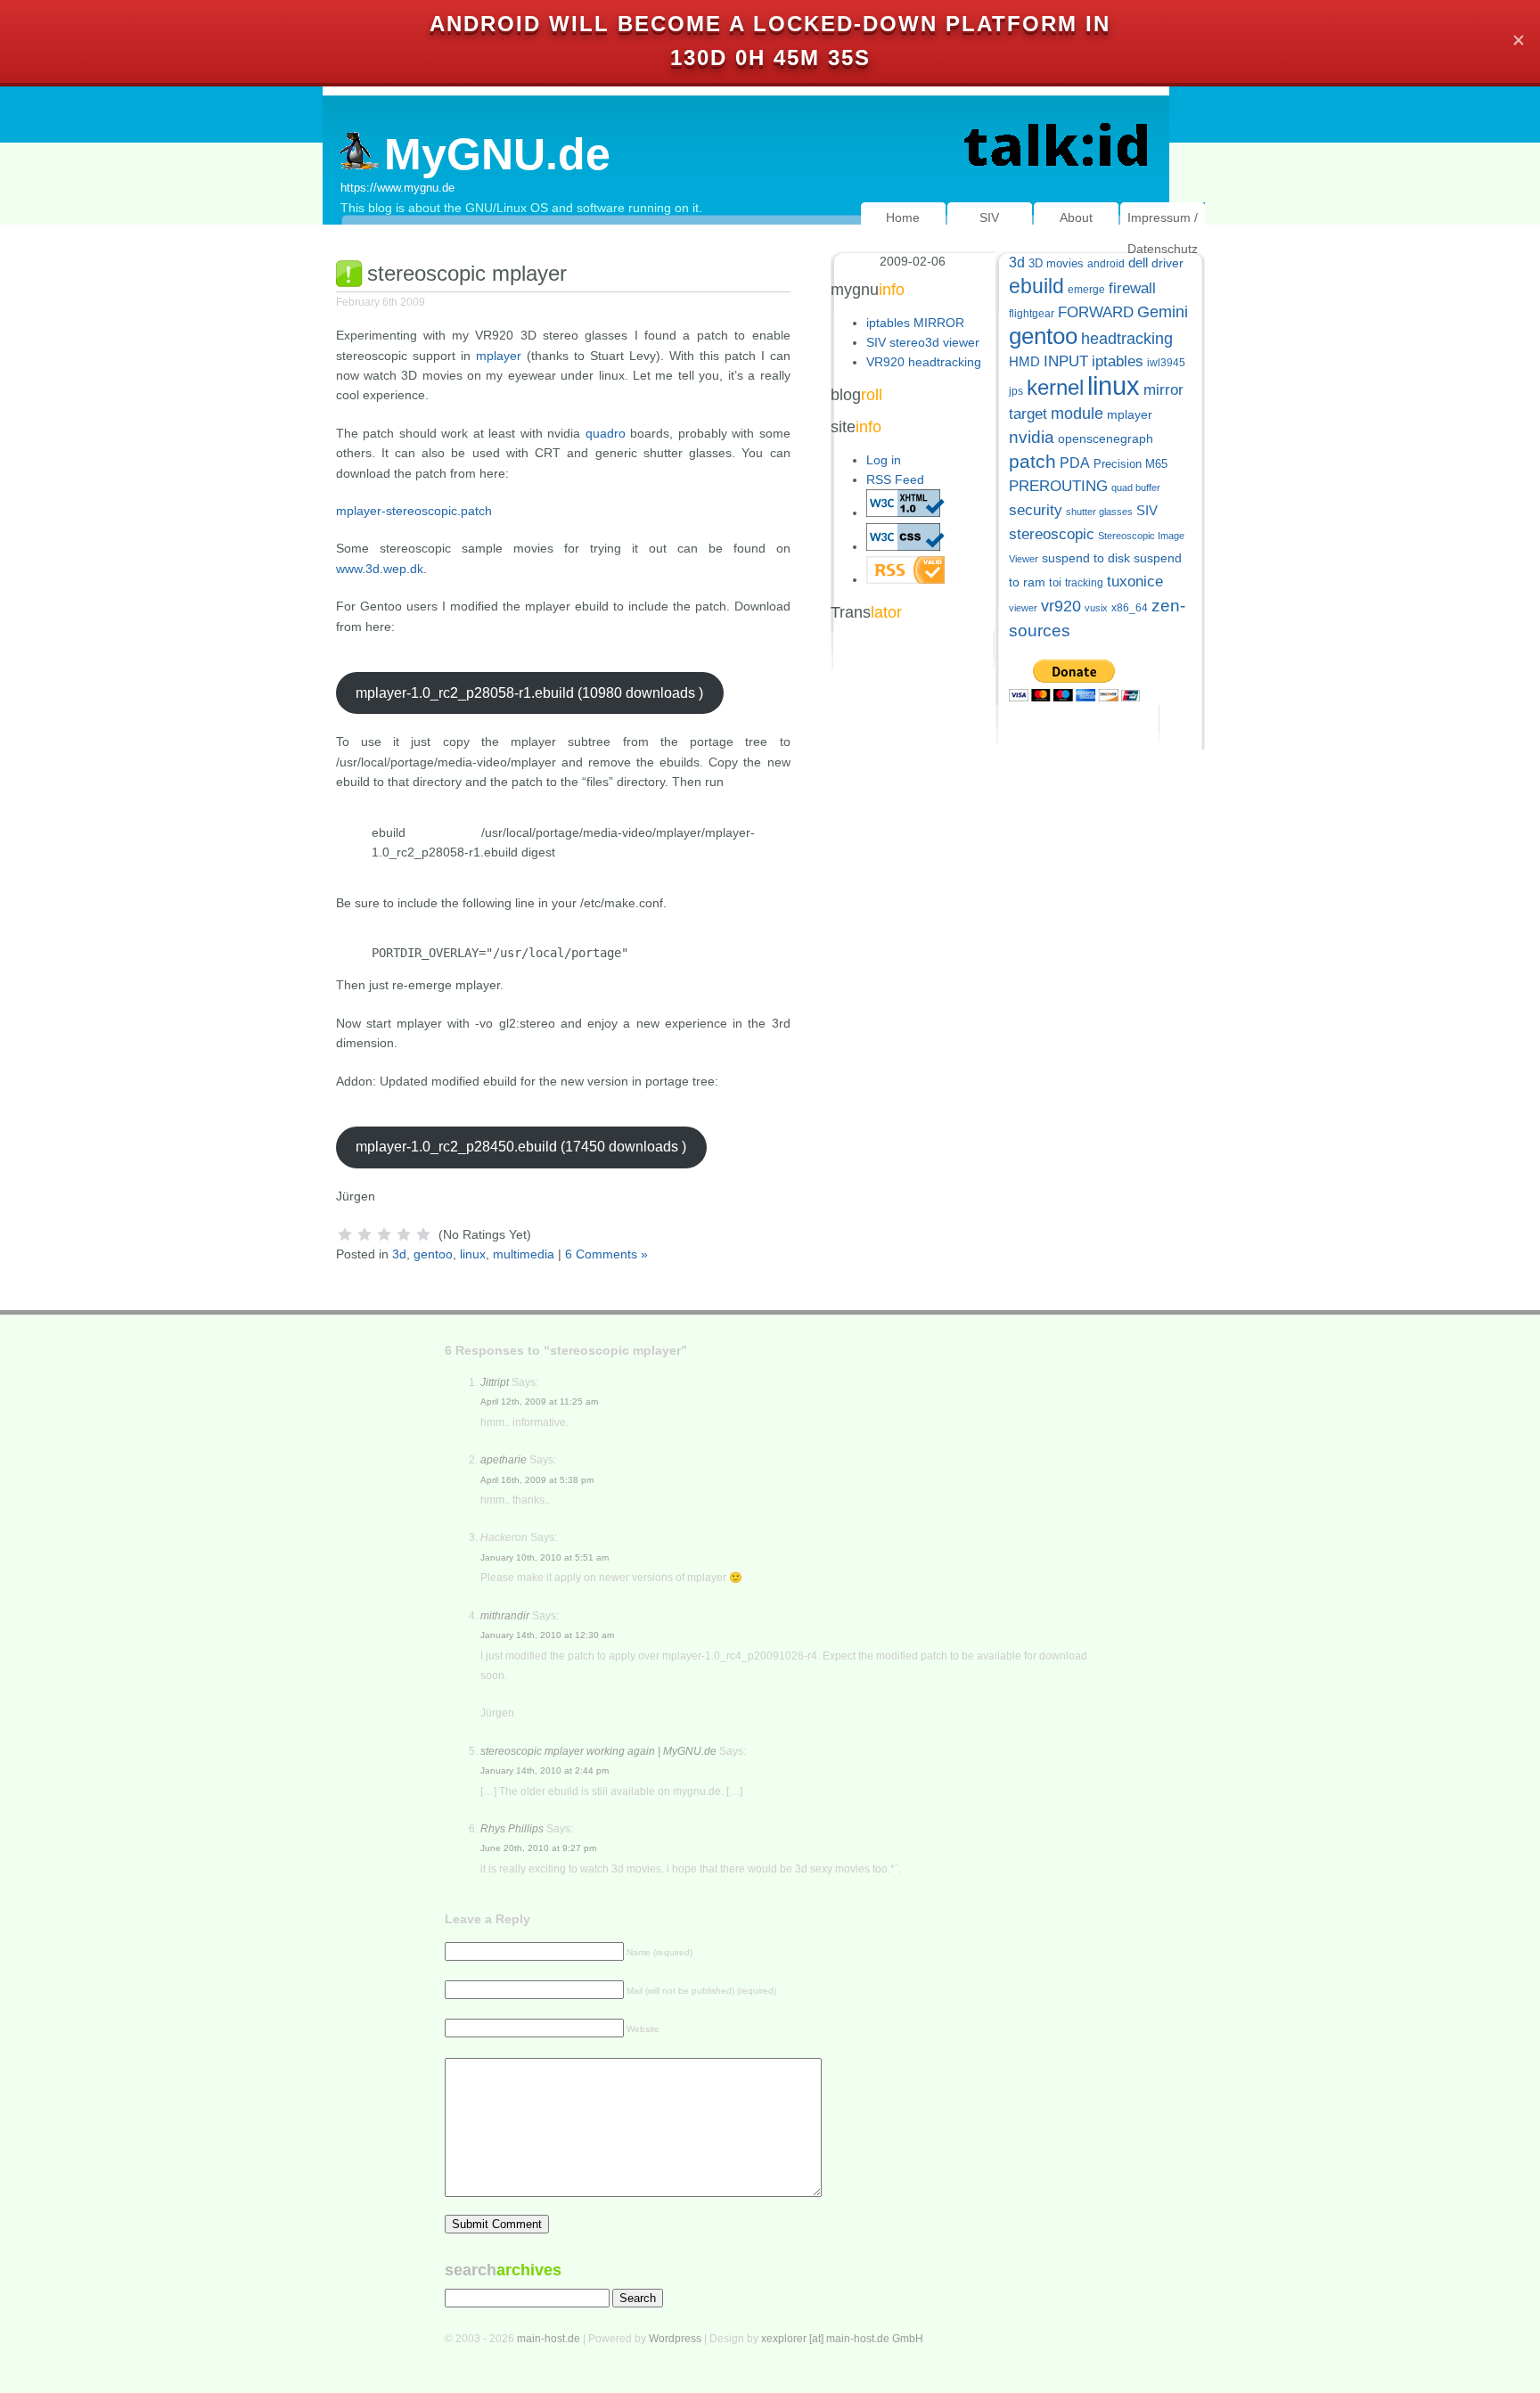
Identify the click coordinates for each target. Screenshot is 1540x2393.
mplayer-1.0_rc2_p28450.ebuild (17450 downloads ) (521, 1147)
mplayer (499, 356)
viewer (1023, 608)
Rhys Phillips (512, 1829)
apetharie (504, 1460)
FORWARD (1096, 312)
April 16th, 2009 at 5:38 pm (537, 1480)
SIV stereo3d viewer (923, 342)
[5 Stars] (423, 1234)
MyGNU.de (497, 154)
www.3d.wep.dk (380, 569)
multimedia (524, 1254)
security (1036, 510)
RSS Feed (895, 479)
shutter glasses (1099, 512)
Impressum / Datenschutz (1163, 233)
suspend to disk (1086, 558)
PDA (1075, 463)
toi (1055, 582)
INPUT (1066, 361)
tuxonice (1135, 582)
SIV (989, 217)
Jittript (495, 1382)
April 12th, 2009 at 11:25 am (539, 1401)
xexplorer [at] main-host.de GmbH (842, 2339)
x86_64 (1130, 608)
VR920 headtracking (924, 362)
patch (1032, 461)
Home (903, 217)
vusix (1096, 608)
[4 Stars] (404, 1234)
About (1076, 217)
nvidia (1032, 437)
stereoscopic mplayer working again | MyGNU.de (598, 1751)
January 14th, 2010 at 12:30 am (547, 1635)
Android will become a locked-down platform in (770, 24)
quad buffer (1136, 488)
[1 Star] (345, 1234)
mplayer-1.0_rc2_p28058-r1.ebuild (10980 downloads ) (529, 693)
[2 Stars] (365, 1234)
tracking (1084, 583)
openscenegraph (1106, 439)
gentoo (433, 1254)
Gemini (1163, 312)
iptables (1118, 361)
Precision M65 (1130, 464)
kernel (1055, 387)
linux (473, 1254)
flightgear (1032, 314)
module (1077, 414)
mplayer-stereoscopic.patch (414, 511)
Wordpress (675, 2339)
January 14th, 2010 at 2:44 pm (545, 1770)
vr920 (1061, 606)
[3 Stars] (384, 1234)
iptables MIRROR (915, 323)
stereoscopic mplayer (467, 273)
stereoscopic (1052, 534)
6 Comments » (606, 1254)
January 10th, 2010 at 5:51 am (545, 1557)
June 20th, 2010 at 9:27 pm (538, 1848)
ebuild (1036, 287)
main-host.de (549, 2339)
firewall (1132, 288)
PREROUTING (1058, 486)
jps (1016, 391)
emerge (1086, 290)
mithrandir (505, 1616)
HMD (1024, 361)
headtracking (1127, 339)
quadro (606, 433)
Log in (884, 460)
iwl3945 (1166, 363)
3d (399, 1254)
